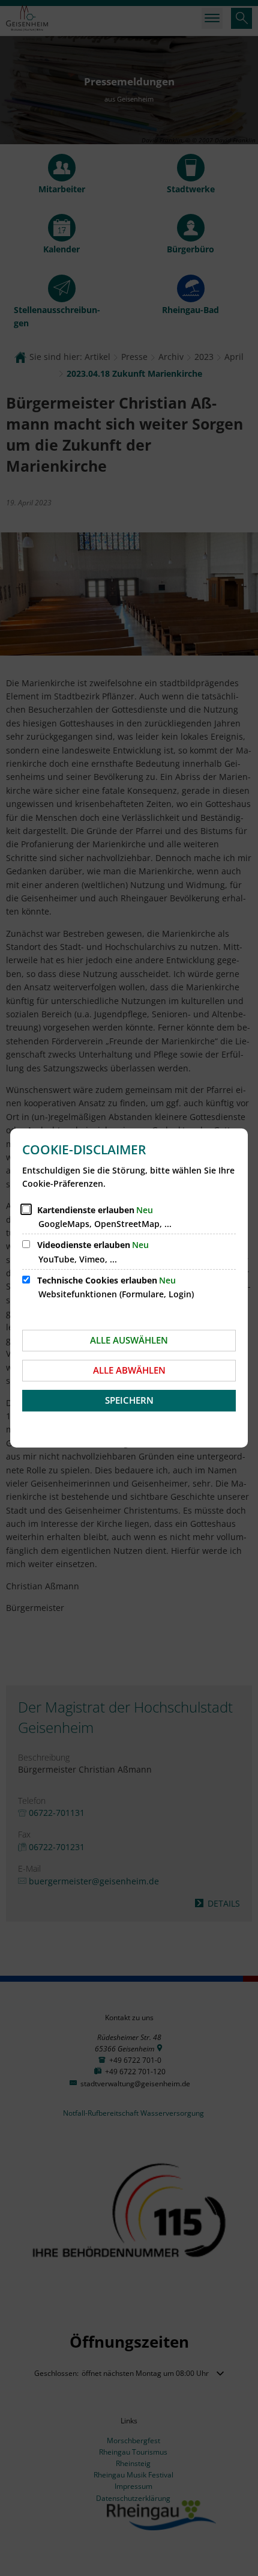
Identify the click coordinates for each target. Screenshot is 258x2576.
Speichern (129, 1400)
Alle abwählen (129, 1370)
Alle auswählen (129, 1340)
